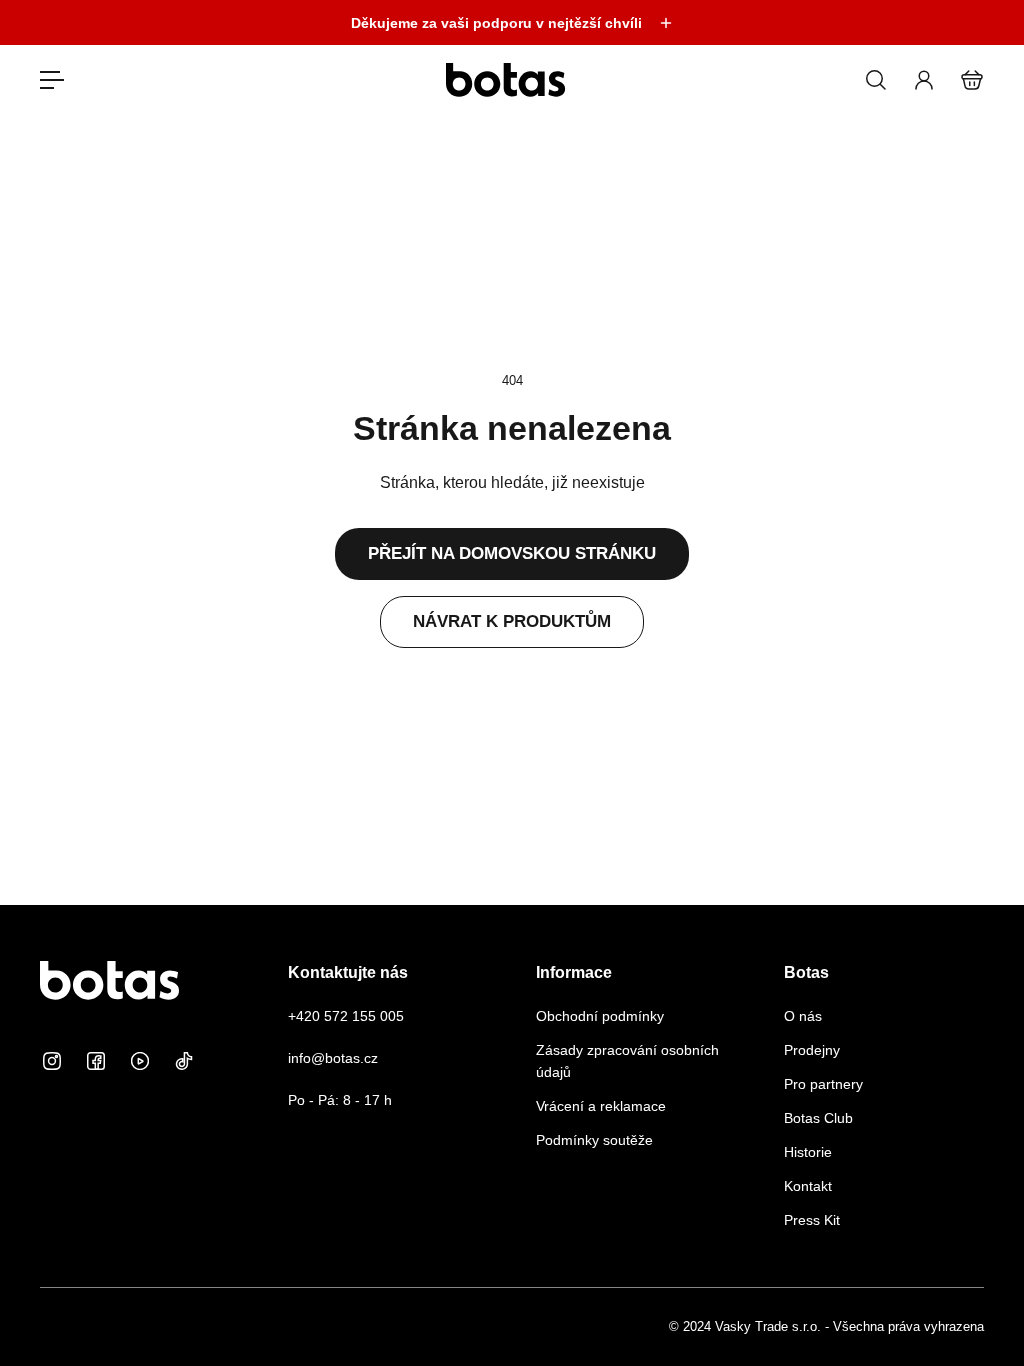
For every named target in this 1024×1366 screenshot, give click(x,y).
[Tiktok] (184, 1061)
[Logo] (506, 79)
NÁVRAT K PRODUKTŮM (512, 621)
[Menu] (52, 80)
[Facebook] (96, 1061)
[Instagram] (52, 1061)
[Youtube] (140, 1061)
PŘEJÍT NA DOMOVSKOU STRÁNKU (512, 553)
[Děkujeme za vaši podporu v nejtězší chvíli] (512, 23)
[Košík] (972, 80)
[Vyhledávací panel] (876, 80)
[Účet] (924, 80)
